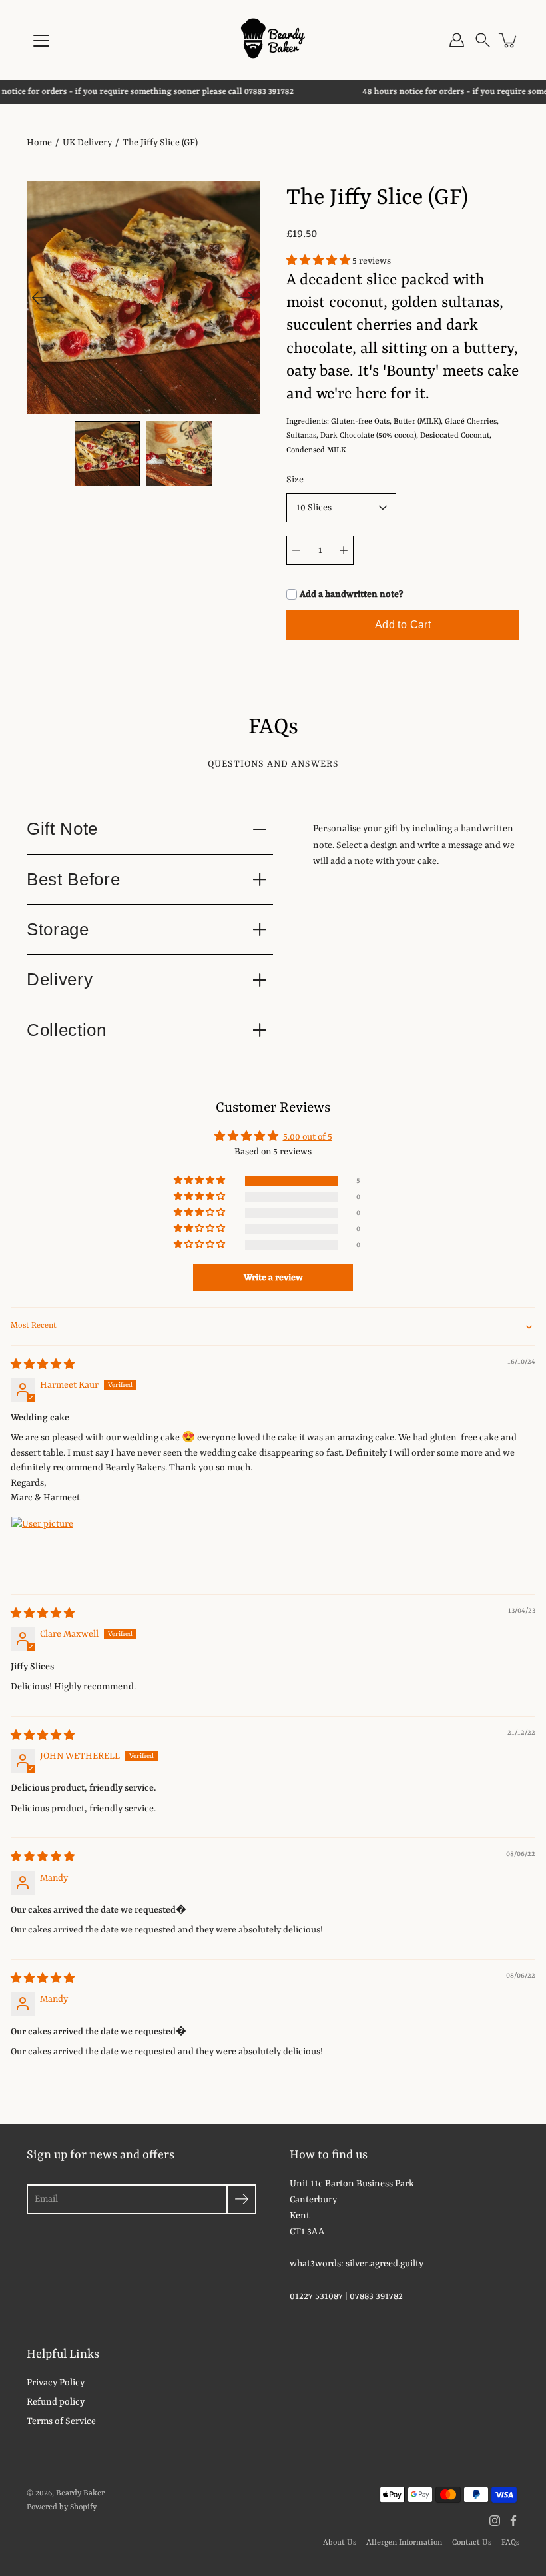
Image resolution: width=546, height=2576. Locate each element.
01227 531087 (317, 2296)
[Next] (246, 298)
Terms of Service (61, 2421)
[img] (43, 1365)
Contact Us (472, 2543)
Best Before (73, 879)
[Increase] (344, 550)
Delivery (60, 979)
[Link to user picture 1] (43, 1548)
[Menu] (41, 41)
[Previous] (40, 298)
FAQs (510, 2543)
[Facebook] (513, 2521)
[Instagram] (495, 2521)
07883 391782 (376, 2296)
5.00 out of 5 (308, 1137)
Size (295, 480)
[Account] (457, 40)
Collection (67, 1030)
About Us (340, 2543)
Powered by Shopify (62, 2507)
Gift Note (62, 829)
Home (39, 143)
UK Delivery (87, 143)
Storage (58, 929)
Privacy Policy (56, 2383)
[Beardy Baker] (273, 40)
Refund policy (56, 2402)
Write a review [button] (273, 1278)
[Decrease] (296, 550)
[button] (483, 40)
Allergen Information (404, 2543)
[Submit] (241, 2199)
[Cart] (509, 40)
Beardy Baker (80, 2493)
